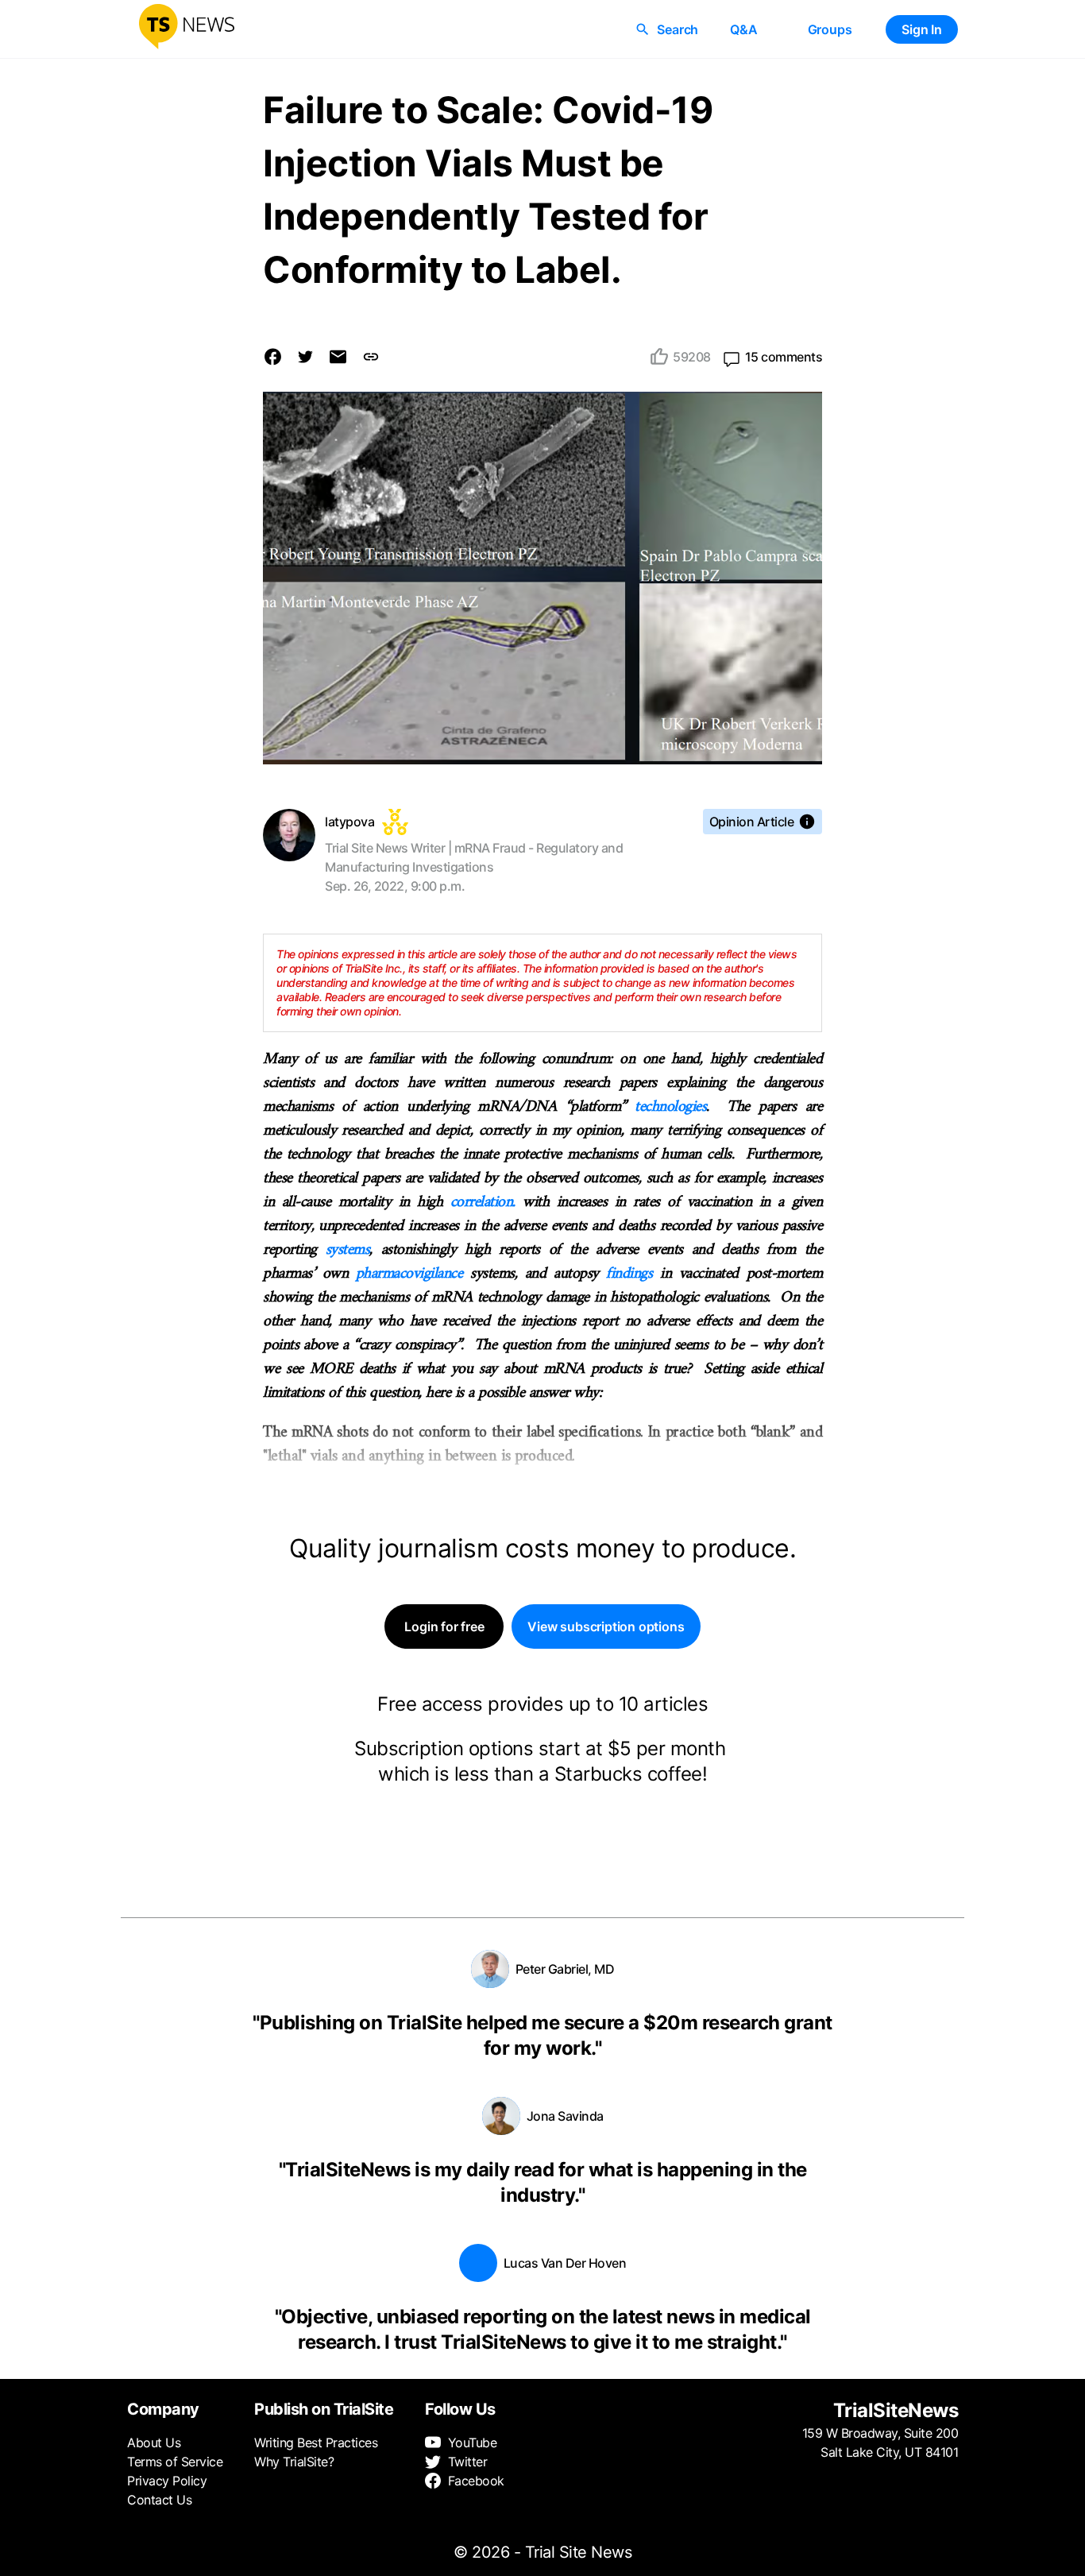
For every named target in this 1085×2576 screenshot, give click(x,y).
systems (348, 1250)
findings (629, 1274)
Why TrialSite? (294, 2462)
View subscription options (606, 1626)
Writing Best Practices (316, 2443)
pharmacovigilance (409, 1274)
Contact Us (159, 2500)
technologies (670, 1107)
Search (678, 29)
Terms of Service (175, 2462)
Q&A (743, 29)
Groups (830, 29)
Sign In (922, 29)
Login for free (444, 1626)
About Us (154, 2443)
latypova (349, 822)
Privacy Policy (167, 2481)
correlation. (483, 1203)
